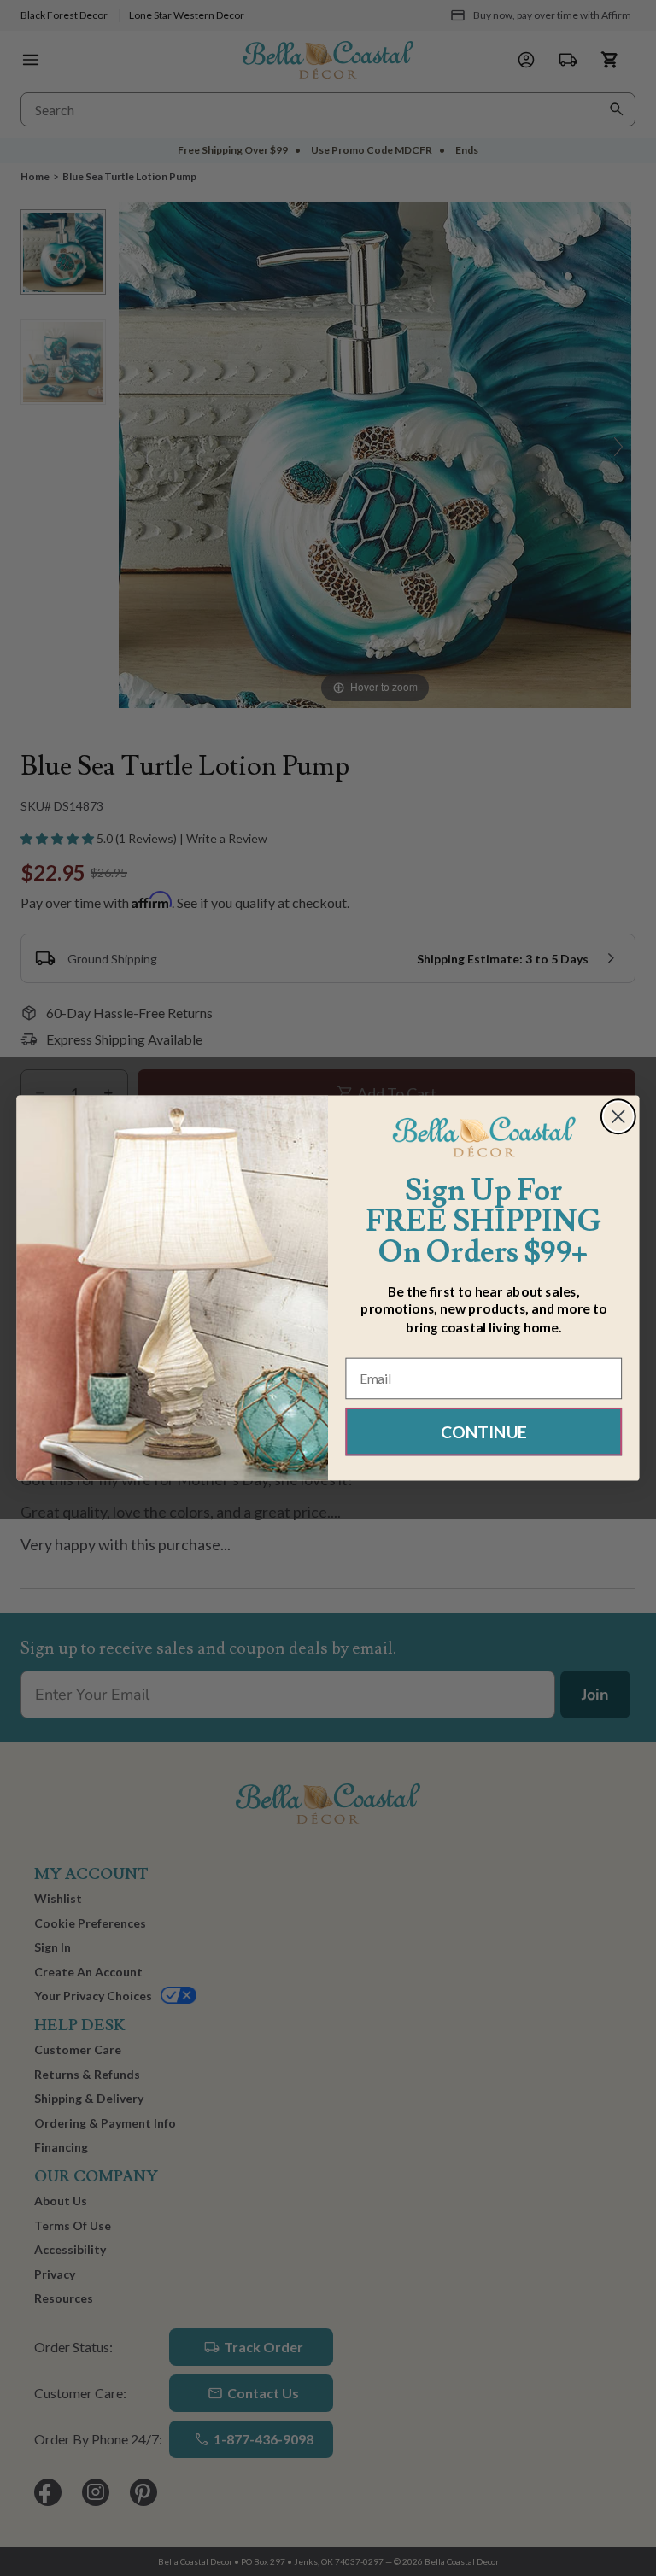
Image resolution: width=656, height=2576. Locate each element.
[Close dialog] (618, 1116)
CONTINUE (484, 1431)
